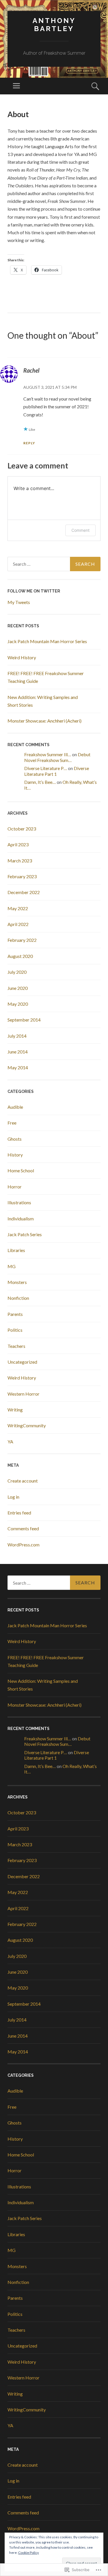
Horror (15, 1187)
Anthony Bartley (54, 25)
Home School (21, 1170)
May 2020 (18, 1004)
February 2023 (22, 876)
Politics (15, 1330)
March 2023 (20, 861)
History (15, 1155)
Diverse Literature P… (46, 768)
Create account (23, 1481)
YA (10, 1442)
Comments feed (23, 1528)
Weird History (22, 657)
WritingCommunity (27, 1425)
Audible (15, 1107)
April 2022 (18, 924)
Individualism (21, 1219)
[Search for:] (54, 564)
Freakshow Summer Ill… (48, 754)
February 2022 (22, 940)
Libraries (16, 1250)
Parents (15, 1314)
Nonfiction (18, 1298)
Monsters (17, 1282)
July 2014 (17, 1036)
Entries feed (19, 1513)
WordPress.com (23, 1545)
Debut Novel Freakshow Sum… (57, 757)
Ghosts (15, 1139)
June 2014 (18, 1052)
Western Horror (23, 1394)
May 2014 (18, 1067)
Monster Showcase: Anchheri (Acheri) (44, 721)
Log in (13, 1497)
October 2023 (22, 829)
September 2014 (24, 1020)
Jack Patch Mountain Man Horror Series (47, 641)
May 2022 (18, 908)
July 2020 (17, 972)
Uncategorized (22, 1362)
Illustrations (19, 1202)
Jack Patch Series (25, 1234)
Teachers (16, 1346)
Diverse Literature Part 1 (57, 771)
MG (12, 1266)
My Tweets (19, 602)
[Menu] (16, 86)
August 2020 (20, 956)
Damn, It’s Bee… (40, 782)
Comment (80, 530)
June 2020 (18, 988)
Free (12, 1123)
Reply (29, 443)
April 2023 (18, 844)
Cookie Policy (29, 2553)
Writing (15, 1410)
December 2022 (24, 892)
